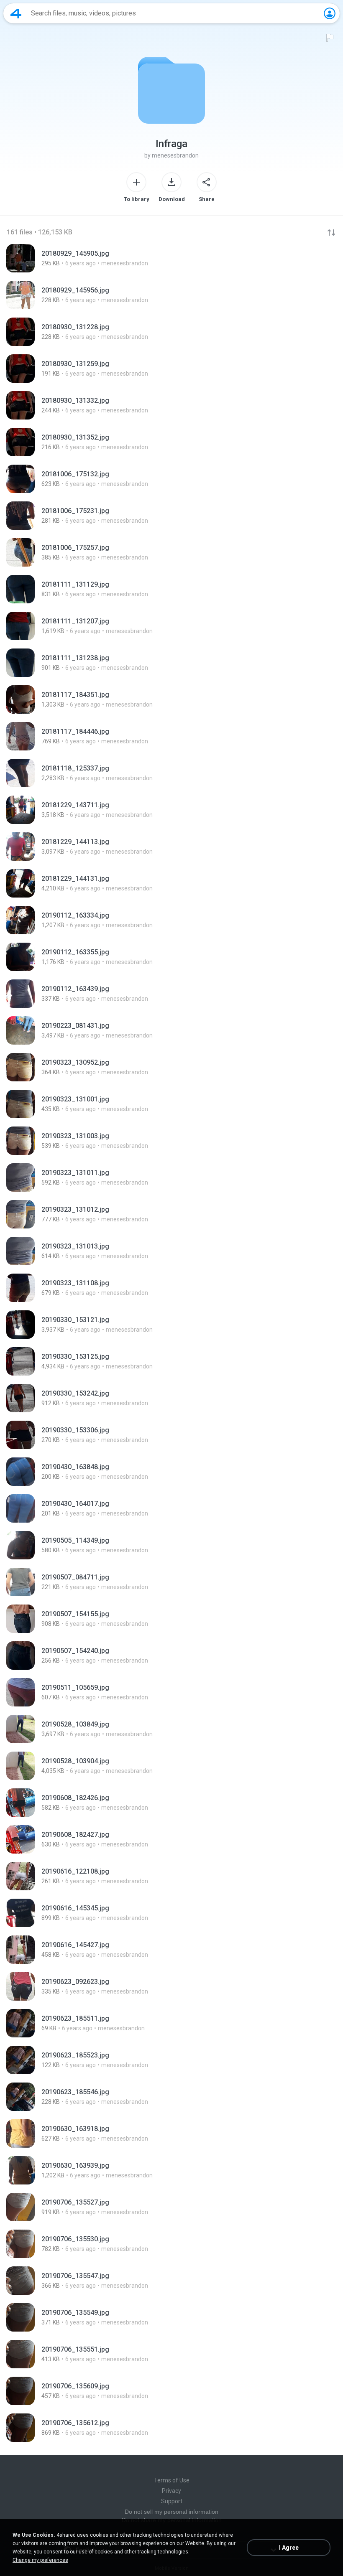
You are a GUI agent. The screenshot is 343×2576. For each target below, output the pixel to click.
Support (172, 2501)
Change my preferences (40, 2560)
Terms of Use (172, 2480)
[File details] (171, 258)
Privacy (171, 2491)
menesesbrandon (175, 155)
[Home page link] (16, 13)
